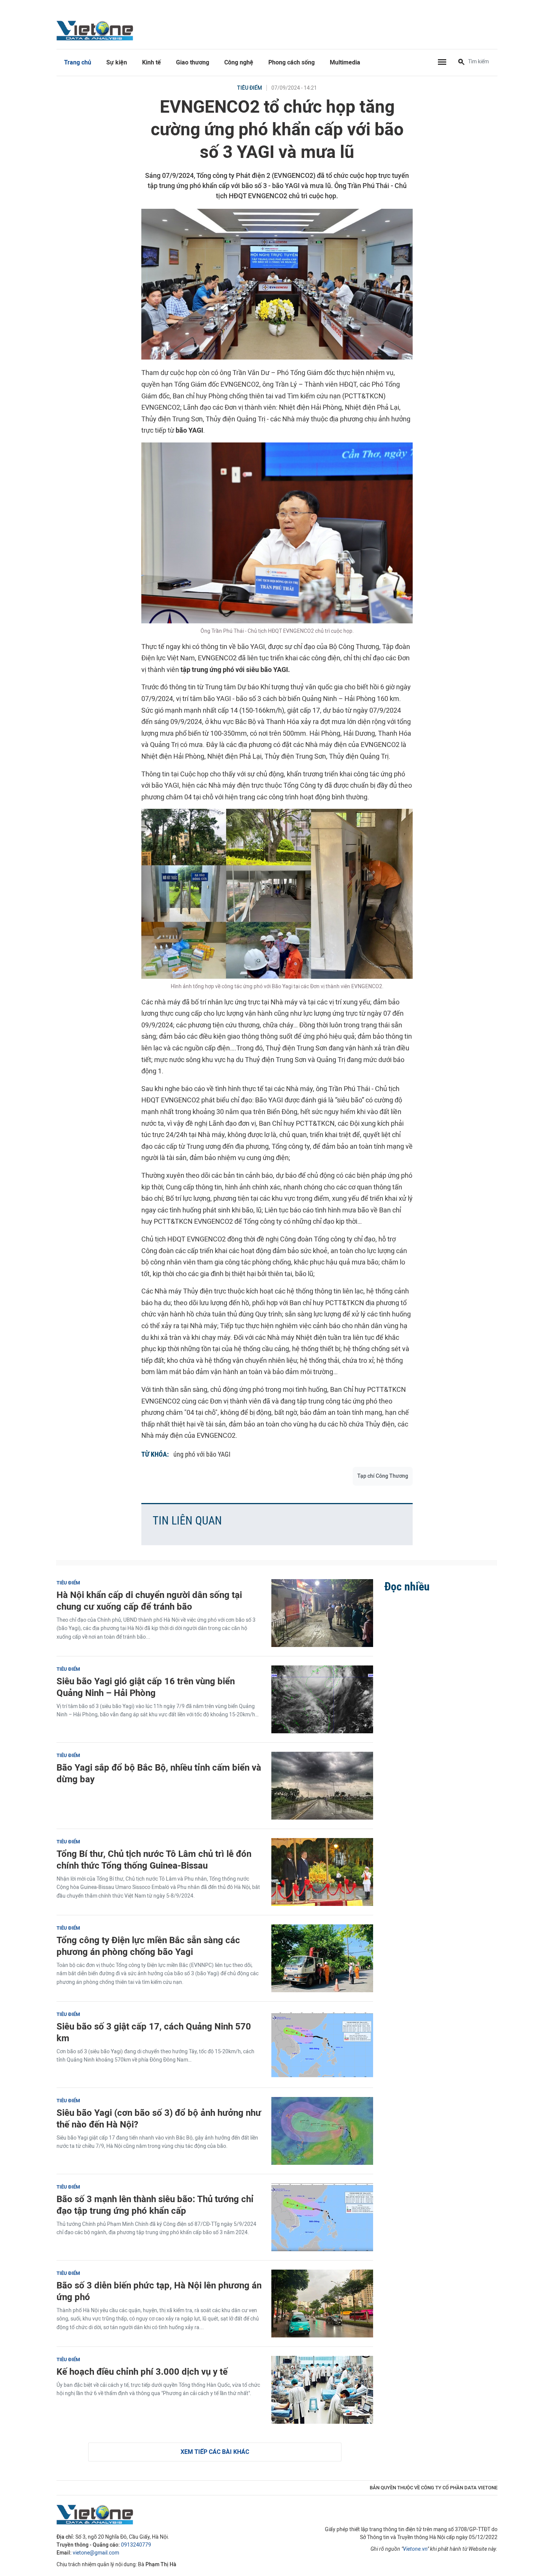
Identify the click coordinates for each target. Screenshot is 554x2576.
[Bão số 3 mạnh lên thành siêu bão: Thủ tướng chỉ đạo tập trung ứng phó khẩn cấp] (322, 2217)
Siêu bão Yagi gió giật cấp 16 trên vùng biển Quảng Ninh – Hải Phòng (146, 1687)
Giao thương (193, 62)
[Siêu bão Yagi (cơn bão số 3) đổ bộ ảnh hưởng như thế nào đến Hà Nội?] (322, 2131)
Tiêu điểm (249, 88)
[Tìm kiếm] (461, 63)
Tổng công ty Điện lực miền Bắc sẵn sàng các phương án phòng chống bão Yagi (148, 1946)
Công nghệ (239, 62)
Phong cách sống (292, 62)
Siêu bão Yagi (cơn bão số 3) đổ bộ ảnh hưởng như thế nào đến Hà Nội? (159, 2118)
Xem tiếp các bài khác (215, 2452)
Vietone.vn (415, 2549)
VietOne (96, 30)
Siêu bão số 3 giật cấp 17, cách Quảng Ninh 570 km (154, 2032)
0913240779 (136, 2545)
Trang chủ (78, 62)
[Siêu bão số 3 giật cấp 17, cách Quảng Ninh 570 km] (322, 2045)
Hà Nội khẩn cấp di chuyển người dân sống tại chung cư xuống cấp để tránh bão (149, 1601)
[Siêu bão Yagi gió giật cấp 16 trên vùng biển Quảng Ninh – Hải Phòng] (322, 1699)
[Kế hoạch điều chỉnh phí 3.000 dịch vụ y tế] (322, 2390)
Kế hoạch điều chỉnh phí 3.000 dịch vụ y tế (142, 2372)
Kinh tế (152, 62)
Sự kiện (117, 62)
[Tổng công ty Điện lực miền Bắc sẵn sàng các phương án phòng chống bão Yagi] (322, 1958)
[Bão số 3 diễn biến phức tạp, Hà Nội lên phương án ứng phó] (322, 2304)
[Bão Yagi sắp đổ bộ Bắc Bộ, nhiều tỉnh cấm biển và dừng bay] (322, 1786)
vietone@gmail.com (96, 2553)
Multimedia (345, 62)
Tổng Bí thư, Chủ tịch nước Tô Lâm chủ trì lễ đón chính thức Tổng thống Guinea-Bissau (154, 1860)
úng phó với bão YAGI (202, 1454)
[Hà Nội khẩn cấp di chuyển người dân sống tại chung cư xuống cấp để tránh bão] (322, 1613)
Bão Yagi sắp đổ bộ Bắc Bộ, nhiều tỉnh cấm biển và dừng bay (159, 1773)
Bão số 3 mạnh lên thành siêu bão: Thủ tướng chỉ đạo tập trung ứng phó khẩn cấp (155, 2205)
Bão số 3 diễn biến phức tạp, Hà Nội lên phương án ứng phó (159, 2291)
